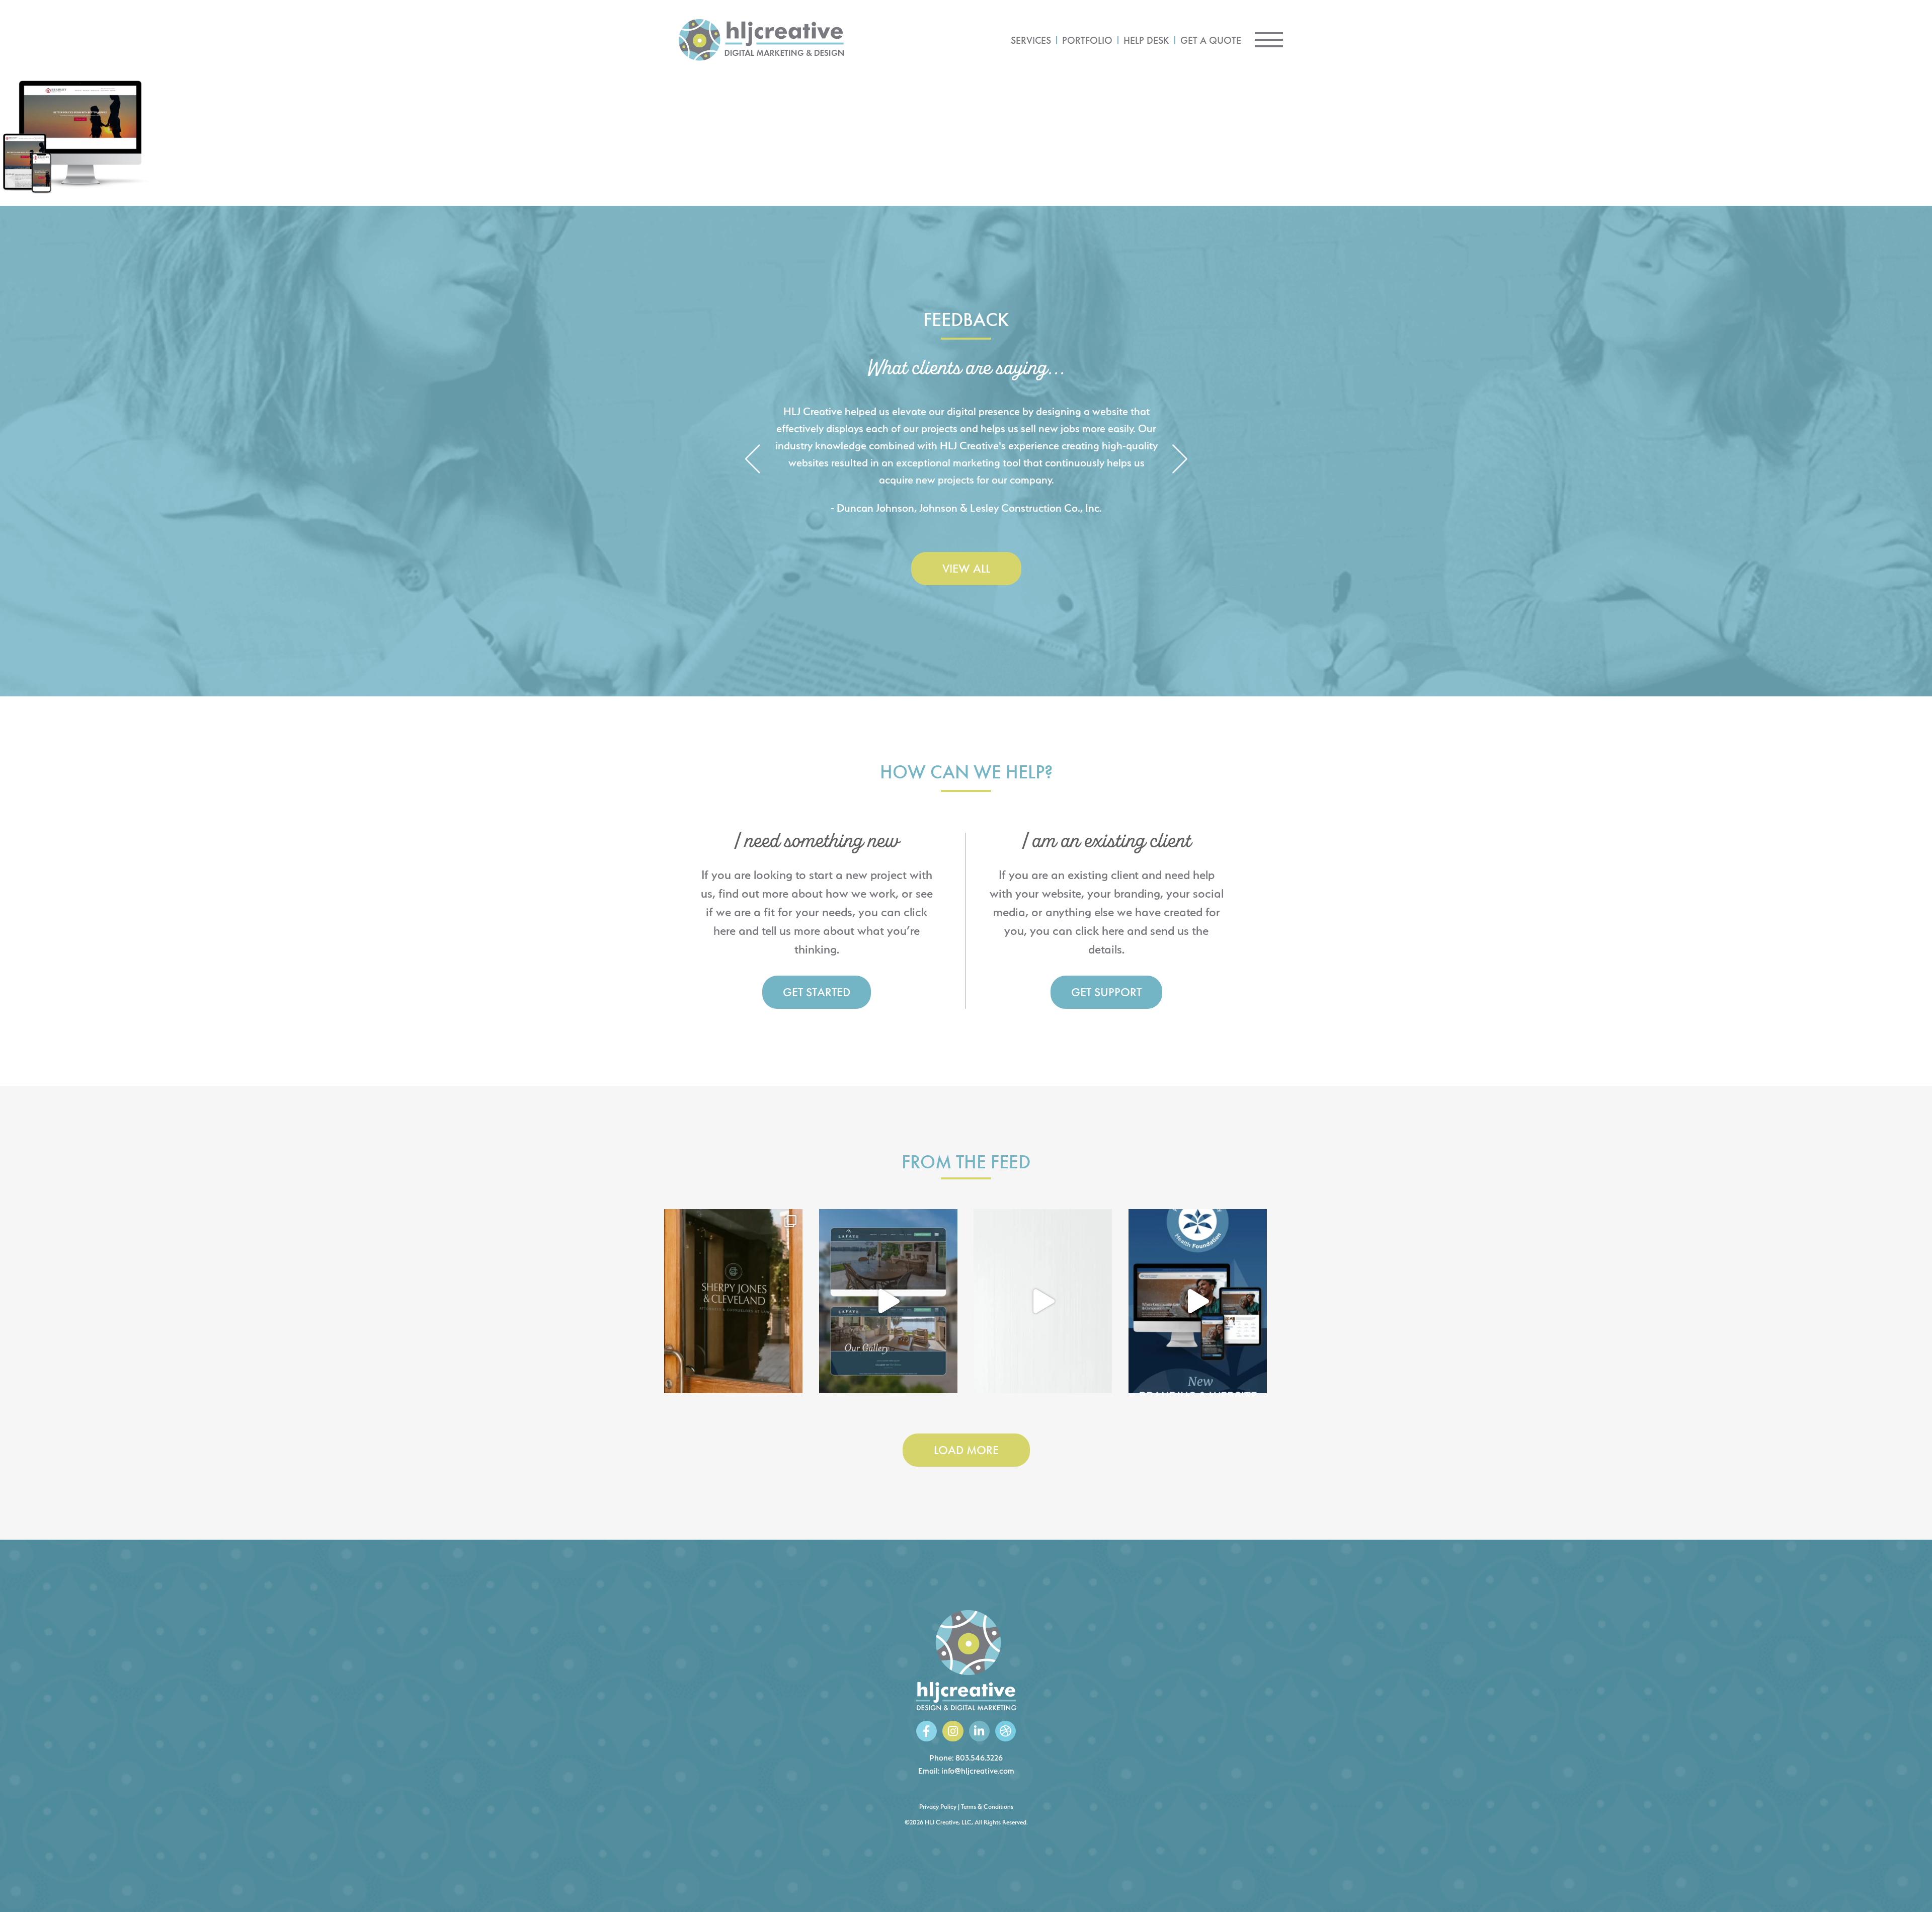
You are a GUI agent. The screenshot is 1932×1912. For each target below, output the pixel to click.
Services (1031, 40)
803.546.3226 (979, 1758)
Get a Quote (1211, 40)
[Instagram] (953, 1731)
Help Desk (1146, 40)
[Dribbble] (1005, 1731)
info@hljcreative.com (978, 1771)
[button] (752, 460)
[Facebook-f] (927, 1731)
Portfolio (1087, 40)
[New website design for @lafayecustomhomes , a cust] (888, 1301)
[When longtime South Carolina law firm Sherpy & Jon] (733, 1301)
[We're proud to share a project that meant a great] (1198, 1301)
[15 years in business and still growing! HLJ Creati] (1043, 1301)
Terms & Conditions (987, 1807)
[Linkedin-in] (979, 1731)
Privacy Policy (938, 1807)
